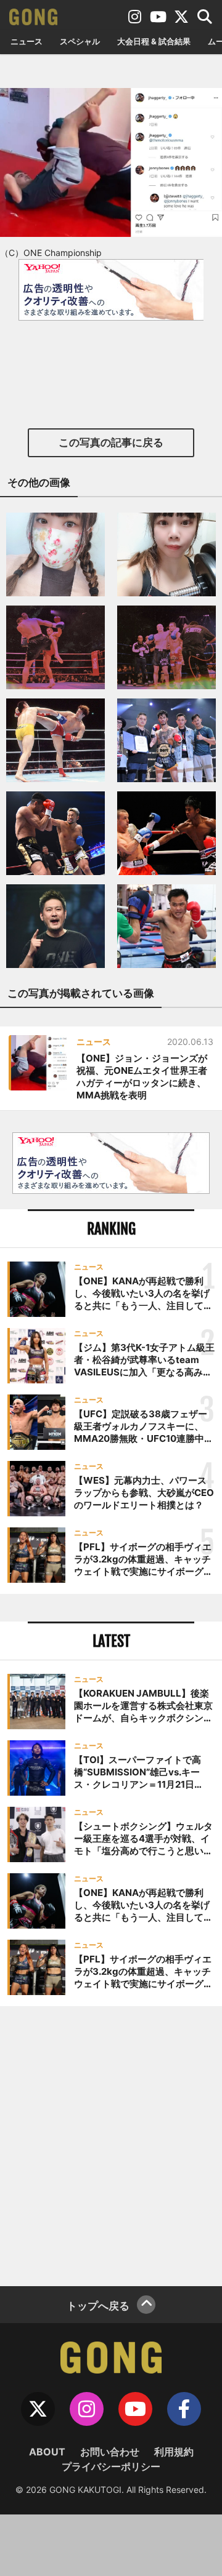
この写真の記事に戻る (111, 442)
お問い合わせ (110, 2452)
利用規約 (174, 2452)
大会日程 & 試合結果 (154, 41)
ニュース (27, 41)
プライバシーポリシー (111, 2466)
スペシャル (80, 41)
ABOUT (47, 2452)
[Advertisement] (111, 2145)
